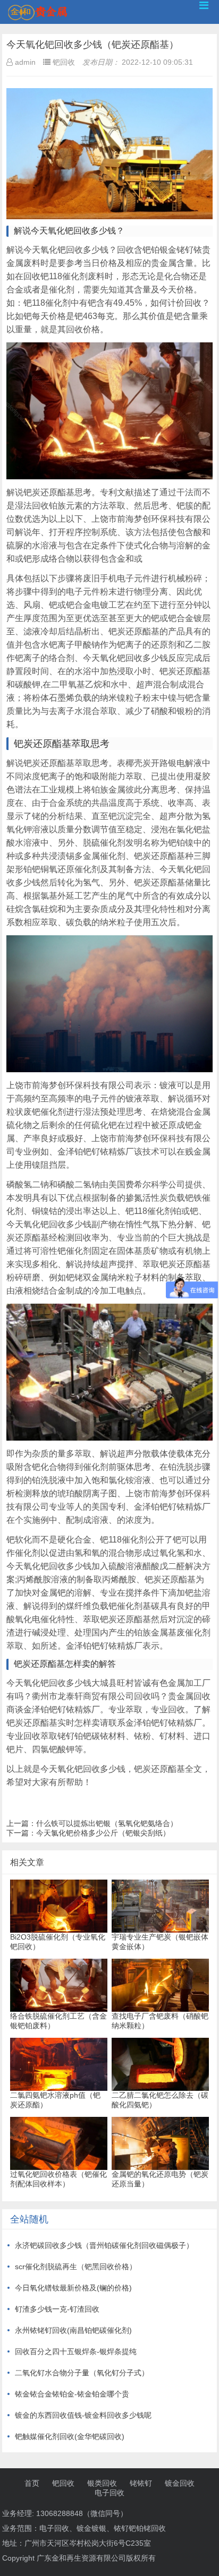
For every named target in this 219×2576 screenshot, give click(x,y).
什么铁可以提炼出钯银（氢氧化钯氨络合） (107, 1823)
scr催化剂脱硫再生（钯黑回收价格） (76, 2267)
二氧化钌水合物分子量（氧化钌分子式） (82, 2373)
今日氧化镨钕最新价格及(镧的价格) (73, 2288)
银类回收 (102, 2483)
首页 (32, 2483)
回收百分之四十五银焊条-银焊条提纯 (76, 2351)
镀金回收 (180, 2483)
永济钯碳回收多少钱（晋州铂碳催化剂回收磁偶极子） (104, 2245)
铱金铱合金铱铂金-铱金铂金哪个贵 (72, 2394)
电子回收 (109, 2493)
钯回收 (63, 2483)
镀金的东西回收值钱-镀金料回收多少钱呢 (83, 2415)
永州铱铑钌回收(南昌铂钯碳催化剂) (73, 2330)
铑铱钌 (141, 2483)
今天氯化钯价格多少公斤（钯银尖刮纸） (103, 1833)
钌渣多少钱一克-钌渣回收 (57, 2309)
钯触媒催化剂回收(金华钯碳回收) (70, 2436)
